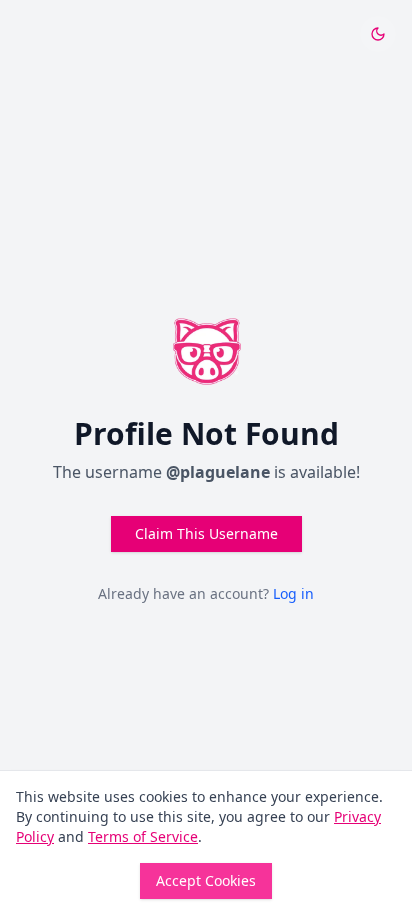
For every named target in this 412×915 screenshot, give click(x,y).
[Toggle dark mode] (378, 34)
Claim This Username (206, 533)
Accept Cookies (206, 880)
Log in (293, 593)
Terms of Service (143, 836)
